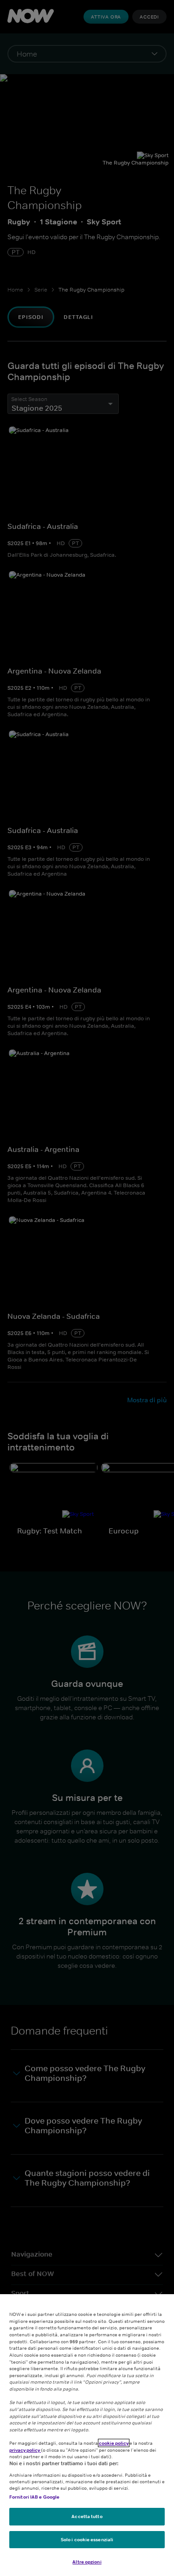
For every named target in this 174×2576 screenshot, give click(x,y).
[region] (87, 2435)
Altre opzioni (87, 2562)
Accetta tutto (87, 2516)
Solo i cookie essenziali (87, 2539)
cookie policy (114, 2443)
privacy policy (25, 2450)
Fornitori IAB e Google (34, 2497)
